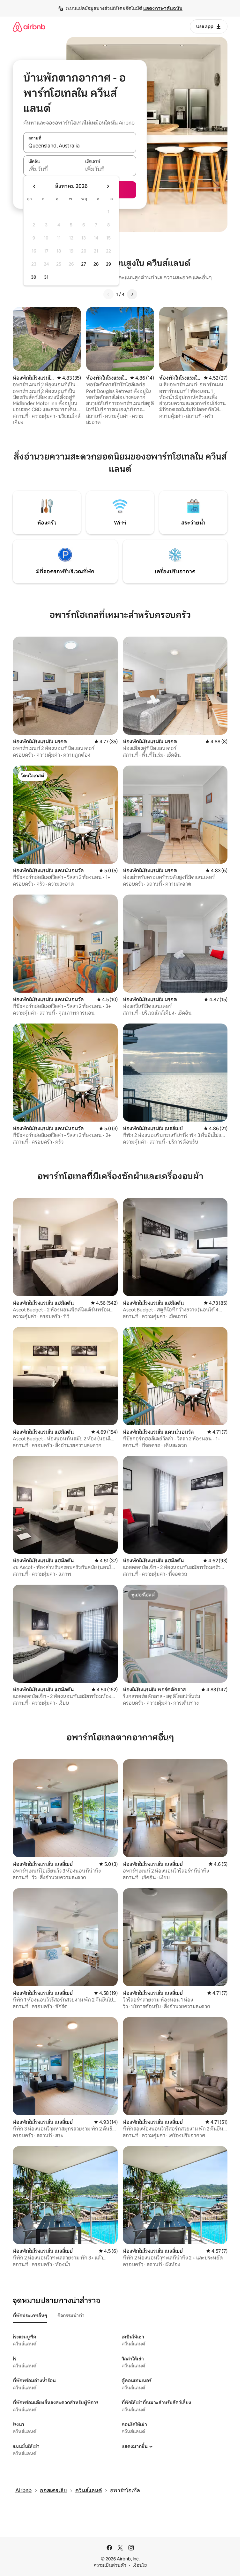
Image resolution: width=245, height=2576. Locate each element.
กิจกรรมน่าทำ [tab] (71, 2316)
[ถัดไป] (132, 294)
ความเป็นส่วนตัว (110, 2565)
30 (34, 277)
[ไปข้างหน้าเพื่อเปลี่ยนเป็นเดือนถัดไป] (108, 186)
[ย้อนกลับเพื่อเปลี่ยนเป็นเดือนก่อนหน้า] (34, 186)
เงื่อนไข (140, 2565)
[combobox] (80, 146)
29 (108, 264)
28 (96, 264)
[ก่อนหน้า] (108, 294)
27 (84, 264)
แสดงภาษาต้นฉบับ (163, 8)
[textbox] (52, 169)
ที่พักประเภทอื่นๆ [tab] (30, 2316)
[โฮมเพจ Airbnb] (29, 27)
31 (46, 277)
